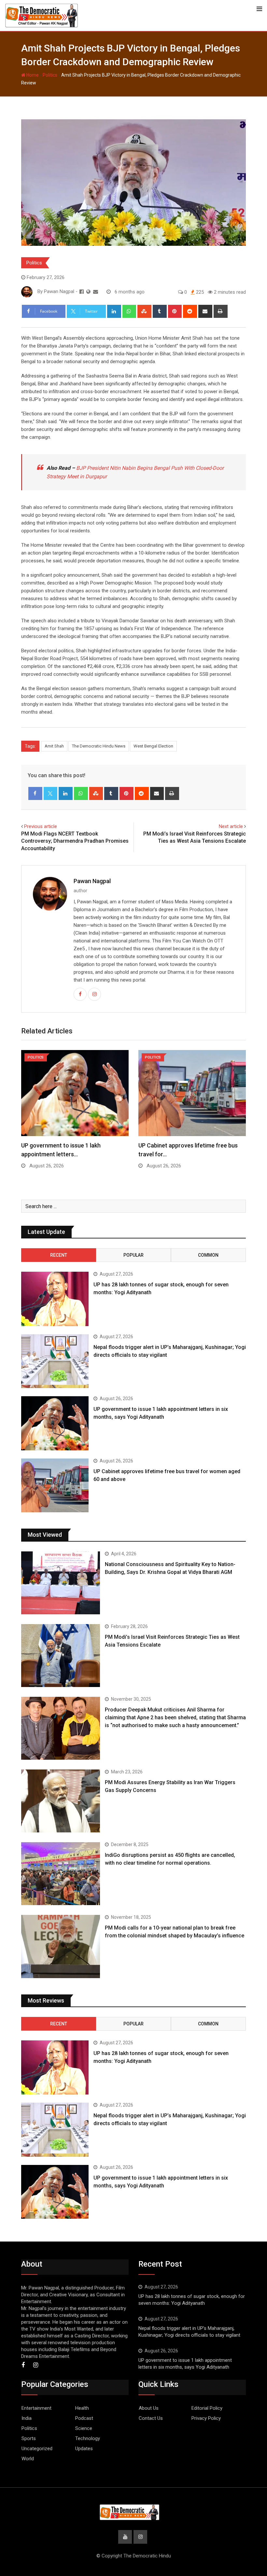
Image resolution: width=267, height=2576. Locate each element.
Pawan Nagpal (92, 881)
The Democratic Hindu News (99, 746)
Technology (88, 2438)
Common (208, 1255)
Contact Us (151, 2418)
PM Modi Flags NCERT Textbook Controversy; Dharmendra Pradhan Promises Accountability (75, 841)
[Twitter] (51, 793)
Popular (133, 1255)
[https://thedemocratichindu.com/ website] (88, 292)
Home (32, 75)
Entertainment (36, 2408)
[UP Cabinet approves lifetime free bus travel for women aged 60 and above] (55, 1486)
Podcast (84, 2418)
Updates (84, 2449)
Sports (29, 2438)
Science (84, 2428)
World (28, 2459)
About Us (149, 2408)
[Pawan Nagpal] (96, 292)
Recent (59, 1255)
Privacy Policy (206, 2418)
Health (82, 2408)
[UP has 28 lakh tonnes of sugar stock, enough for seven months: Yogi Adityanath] (55, 1299)
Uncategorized (37, 2449)
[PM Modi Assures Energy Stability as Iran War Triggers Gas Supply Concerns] (61, 1801)
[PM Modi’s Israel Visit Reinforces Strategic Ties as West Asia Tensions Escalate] (61, 1656)
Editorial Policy (207, 2408)
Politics (50, 75)
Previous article (41, 826)
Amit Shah (54, 746)
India (27, 2418)
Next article (231, 826)
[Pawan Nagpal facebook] (82, 292)
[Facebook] (35, 793)
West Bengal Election (153, 746)
